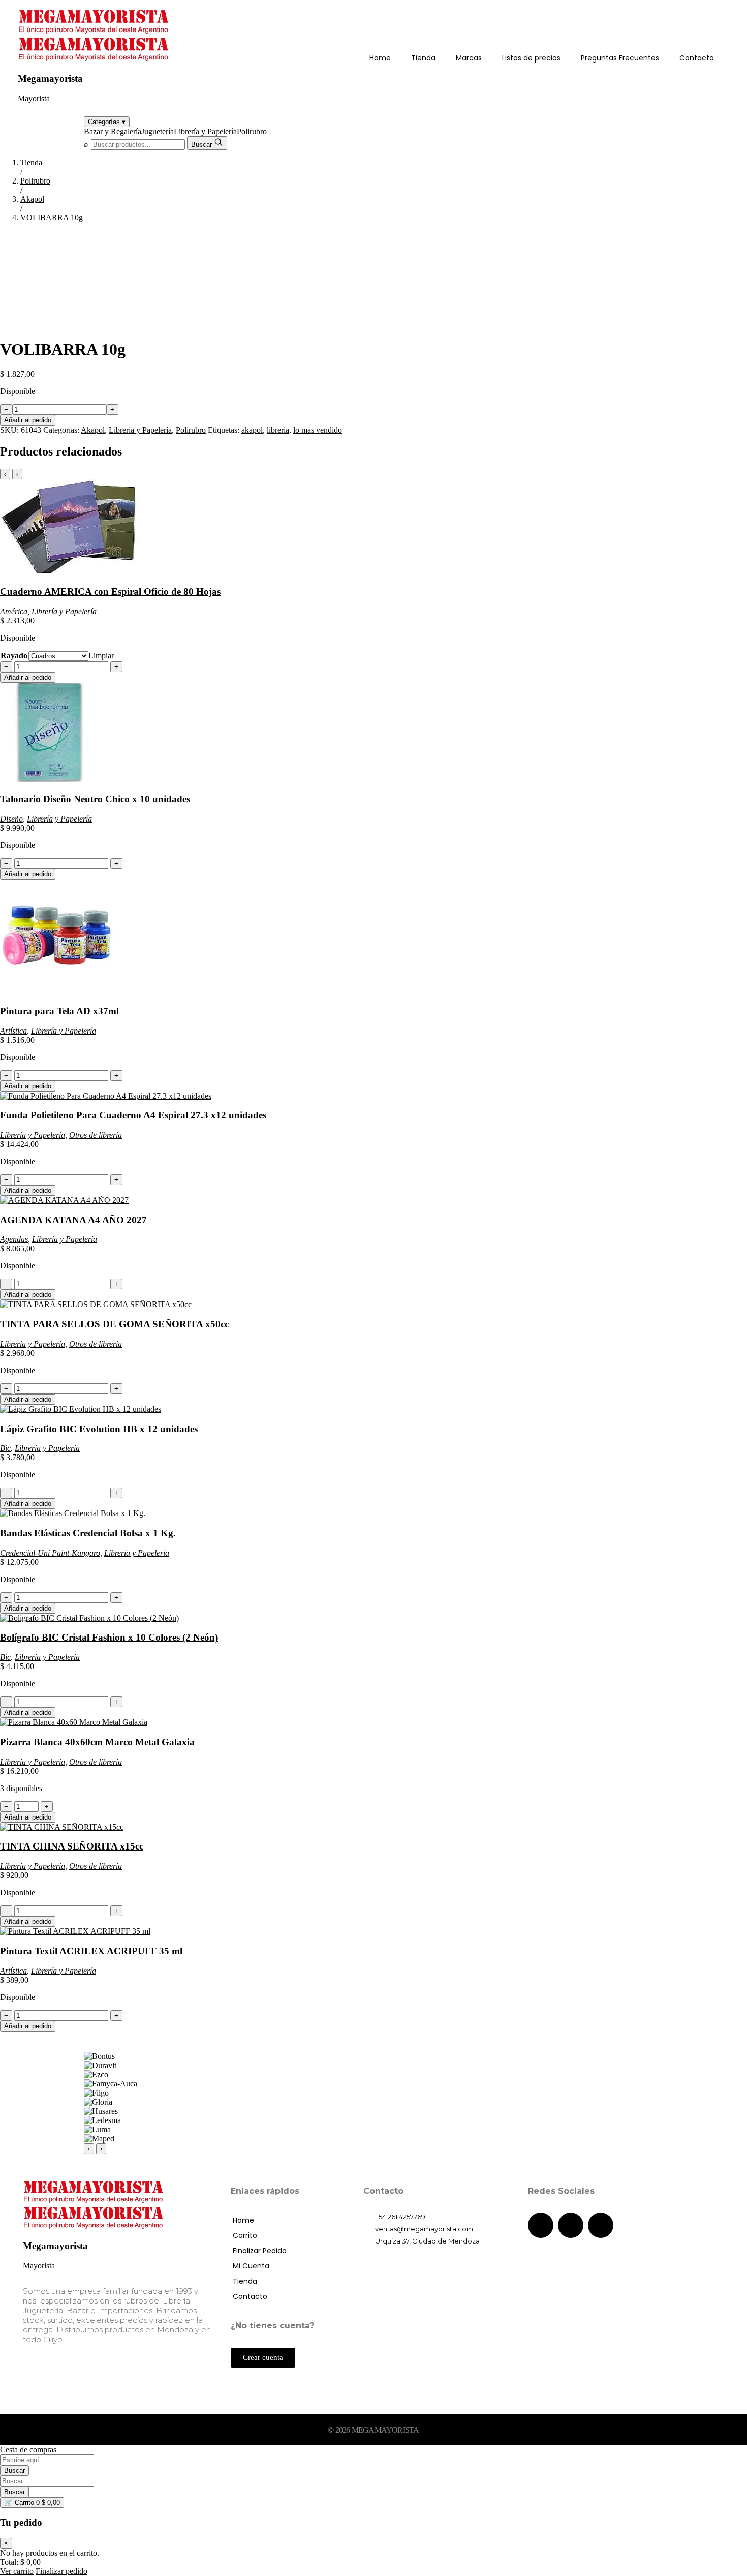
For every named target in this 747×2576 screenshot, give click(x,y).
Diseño (11, 819)
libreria (278, 430)
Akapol (32, 199)
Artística (13, 1031)
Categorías (107, 122)
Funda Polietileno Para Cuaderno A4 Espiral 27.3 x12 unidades (133, 1115)
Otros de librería (96, 1135)
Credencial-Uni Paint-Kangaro (50, 1553)
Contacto (697, 58)
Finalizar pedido (61, 2571)
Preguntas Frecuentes (620, 58)
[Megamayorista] (94, 31)
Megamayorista (50, 79)
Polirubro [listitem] (252, 131)
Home (380, 58)
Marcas (469, 58)
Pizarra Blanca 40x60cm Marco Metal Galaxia (97, 1742)
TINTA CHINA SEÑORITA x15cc (72, 1846)
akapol (252, 430)
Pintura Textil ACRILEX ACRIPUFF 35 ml (91, 1951)
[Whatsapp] (601, 2225)
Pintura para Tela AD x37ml (59, 1011)
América (14, 611)
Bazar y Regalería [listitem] (113, 131)
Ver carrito (17, 2571)
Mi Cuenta (251, 2266)
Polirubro (35, 181)
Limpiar (101, 656)
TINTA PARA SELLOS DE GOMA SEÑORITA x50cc (114, 1324)
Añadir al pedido (28, 420)
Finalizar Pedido (260, 2251)
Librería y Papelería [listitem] (205, 131)
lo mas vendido (318, 430)
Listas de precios (531, 58)
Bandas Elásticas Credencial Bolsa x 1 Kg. (88, 1533)
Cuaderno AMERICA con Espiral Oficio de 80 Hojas (110, 592)
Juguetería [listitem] (158, 131)
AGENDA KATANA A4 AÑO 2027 (73, 1220)
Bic (5, 1448)
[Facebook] (541, 2225)
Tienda (423, 58)
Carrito (245, 2235)
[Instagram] (571, 2225)
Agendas (14, 1239)
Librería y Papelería (140, 430)
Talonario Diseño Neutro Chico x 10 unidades (95, 799)
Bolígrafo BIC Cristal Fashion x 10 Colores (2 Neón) (109, 1637)
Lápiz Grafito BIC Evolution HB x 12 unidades (99, 1429)
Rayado (14, 656)
